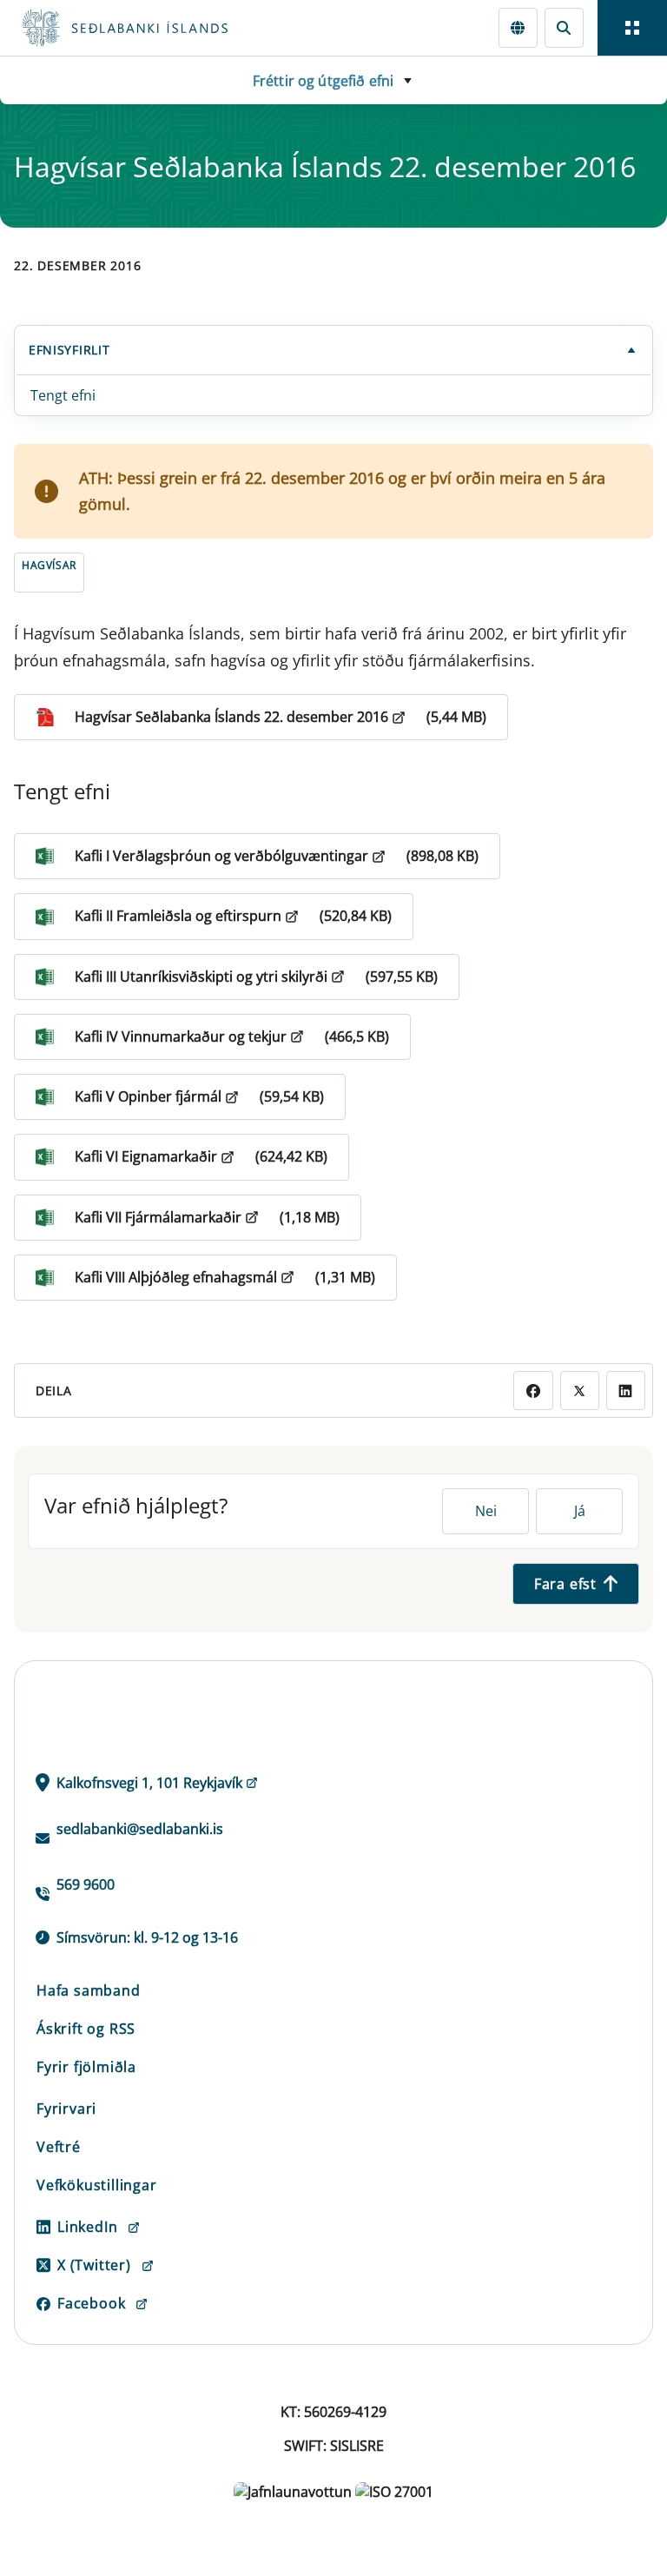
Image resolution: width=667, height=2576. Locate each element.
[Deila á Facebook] (533, 1391)
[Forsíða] (188, 28)
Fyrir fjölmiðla (86, 2067)
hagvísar (49, 565)
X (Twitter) (94, 2265)
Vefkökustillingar (97, 2185)
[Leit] (564, 27)
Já (580, 1511)
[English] (518, 27)
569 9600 (86, 1884)
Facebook (91, 2303)
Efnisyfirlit (69, 350)
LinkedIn (87, 2227)
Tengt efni (63, 395)
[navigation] (632, 28)
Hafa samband (89, 1990)
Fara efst (565, 1584)
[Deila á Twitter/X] (580, 1391)
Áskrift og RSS (86, 2029)
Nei (486, 1511)
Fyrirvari (66, 2109)
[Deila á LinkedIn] (626, 1391)
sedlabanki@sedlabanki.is (140, 1829)
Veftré (59, 2147)
